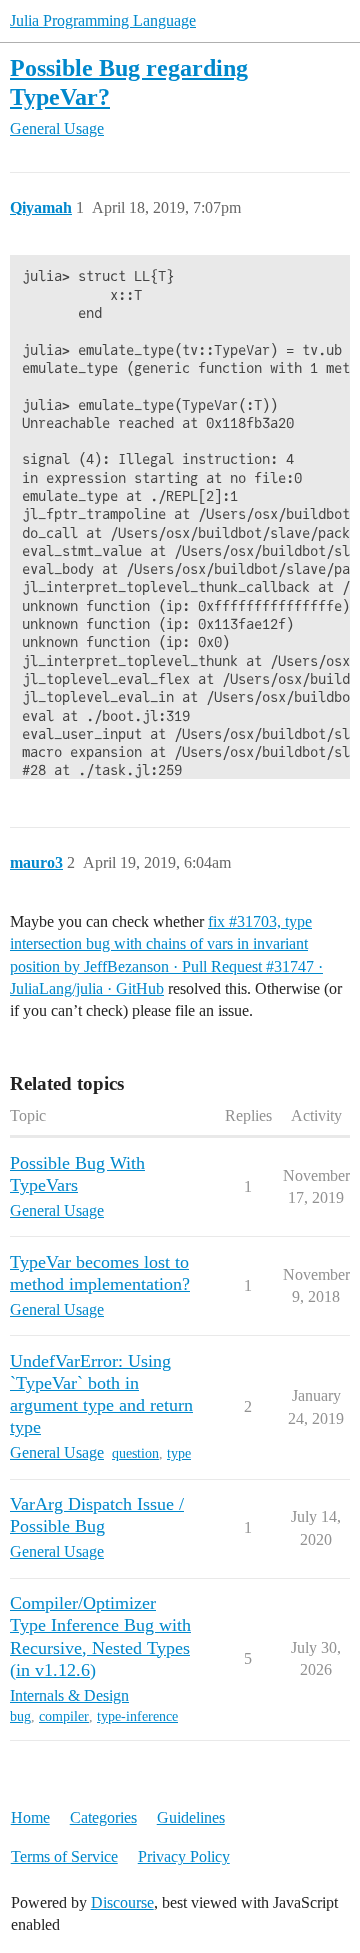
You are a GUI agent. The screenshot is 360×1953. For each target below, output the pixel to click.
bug (20, 1716)
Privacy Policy (184, 1856)
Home (30, 1817)
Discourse (122, 1902)
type (179, 1453)
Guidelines (191, 1817)
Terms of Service (64, 1856)
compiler (64, 1716)
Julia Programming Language (103, 20)
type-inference (137, 1716)
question (135, 1453)
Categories (103, 1817)
